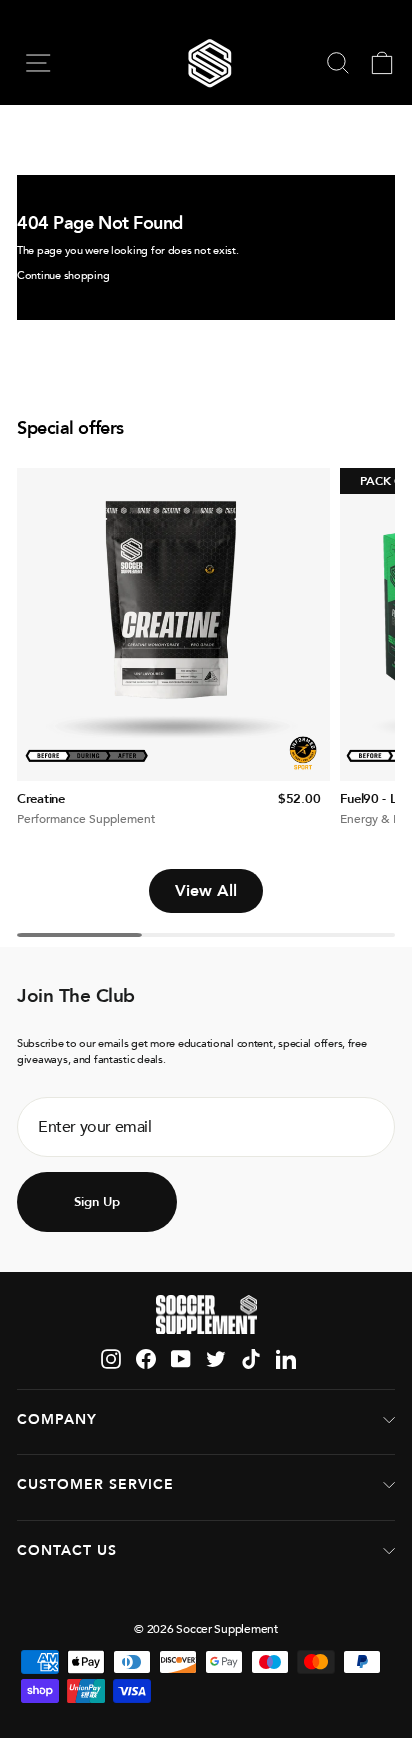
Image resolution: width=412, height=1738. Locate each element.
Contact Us (67, 1550)
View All (206, 891)
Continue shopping (63, 275)
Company (57, 1419)
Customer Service (95, 1484)
